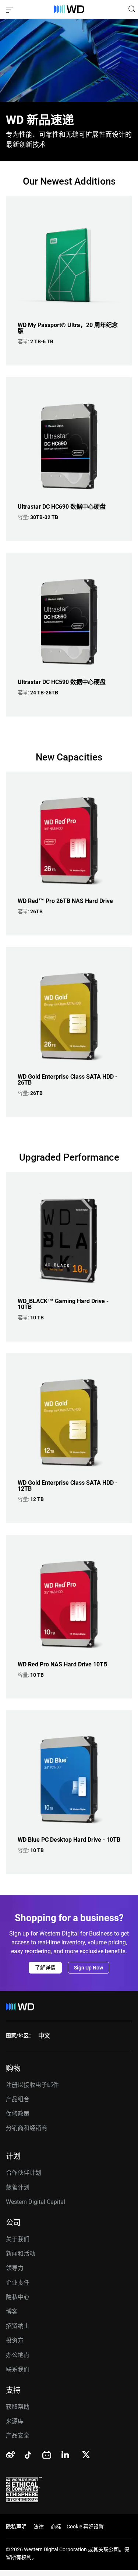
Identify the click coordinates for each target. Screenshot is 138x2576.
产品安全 (18, 2436)
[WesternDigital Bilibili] (47, 2455)
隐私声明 (16, 2527)
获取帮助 (18, 2407)
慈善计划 (18, 2187)
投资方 (15, 2340)
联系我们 (18, 2369)
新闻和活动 (21, 2254)
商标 (56, 2527)
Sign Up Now (89, 1968)
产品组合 (18, 2099)
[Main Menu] (10, 9)
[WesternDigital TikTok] (27, 2456)
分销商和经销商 (26, 2128)
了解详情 (45, 1968)
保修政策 (18, 2114)
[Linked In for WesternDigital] (66, 2456)
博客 (12, 2311)
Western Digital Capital (36, 2202)
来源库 (15, 2421)
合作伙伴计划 (24, 2173)
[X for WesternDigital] (86, 2455)
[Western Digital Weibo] (10, 2455)
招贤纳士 (18, 2326)
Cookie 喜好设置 (85, 2527)
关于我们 (18, 2239)
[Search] (132, 9)
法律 (39, 2527)
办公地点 (18, 2355)
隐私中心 (18, 2297)
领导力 (15, 2268)
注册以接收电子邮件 (32, 2085)
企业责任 (18, 2283)
